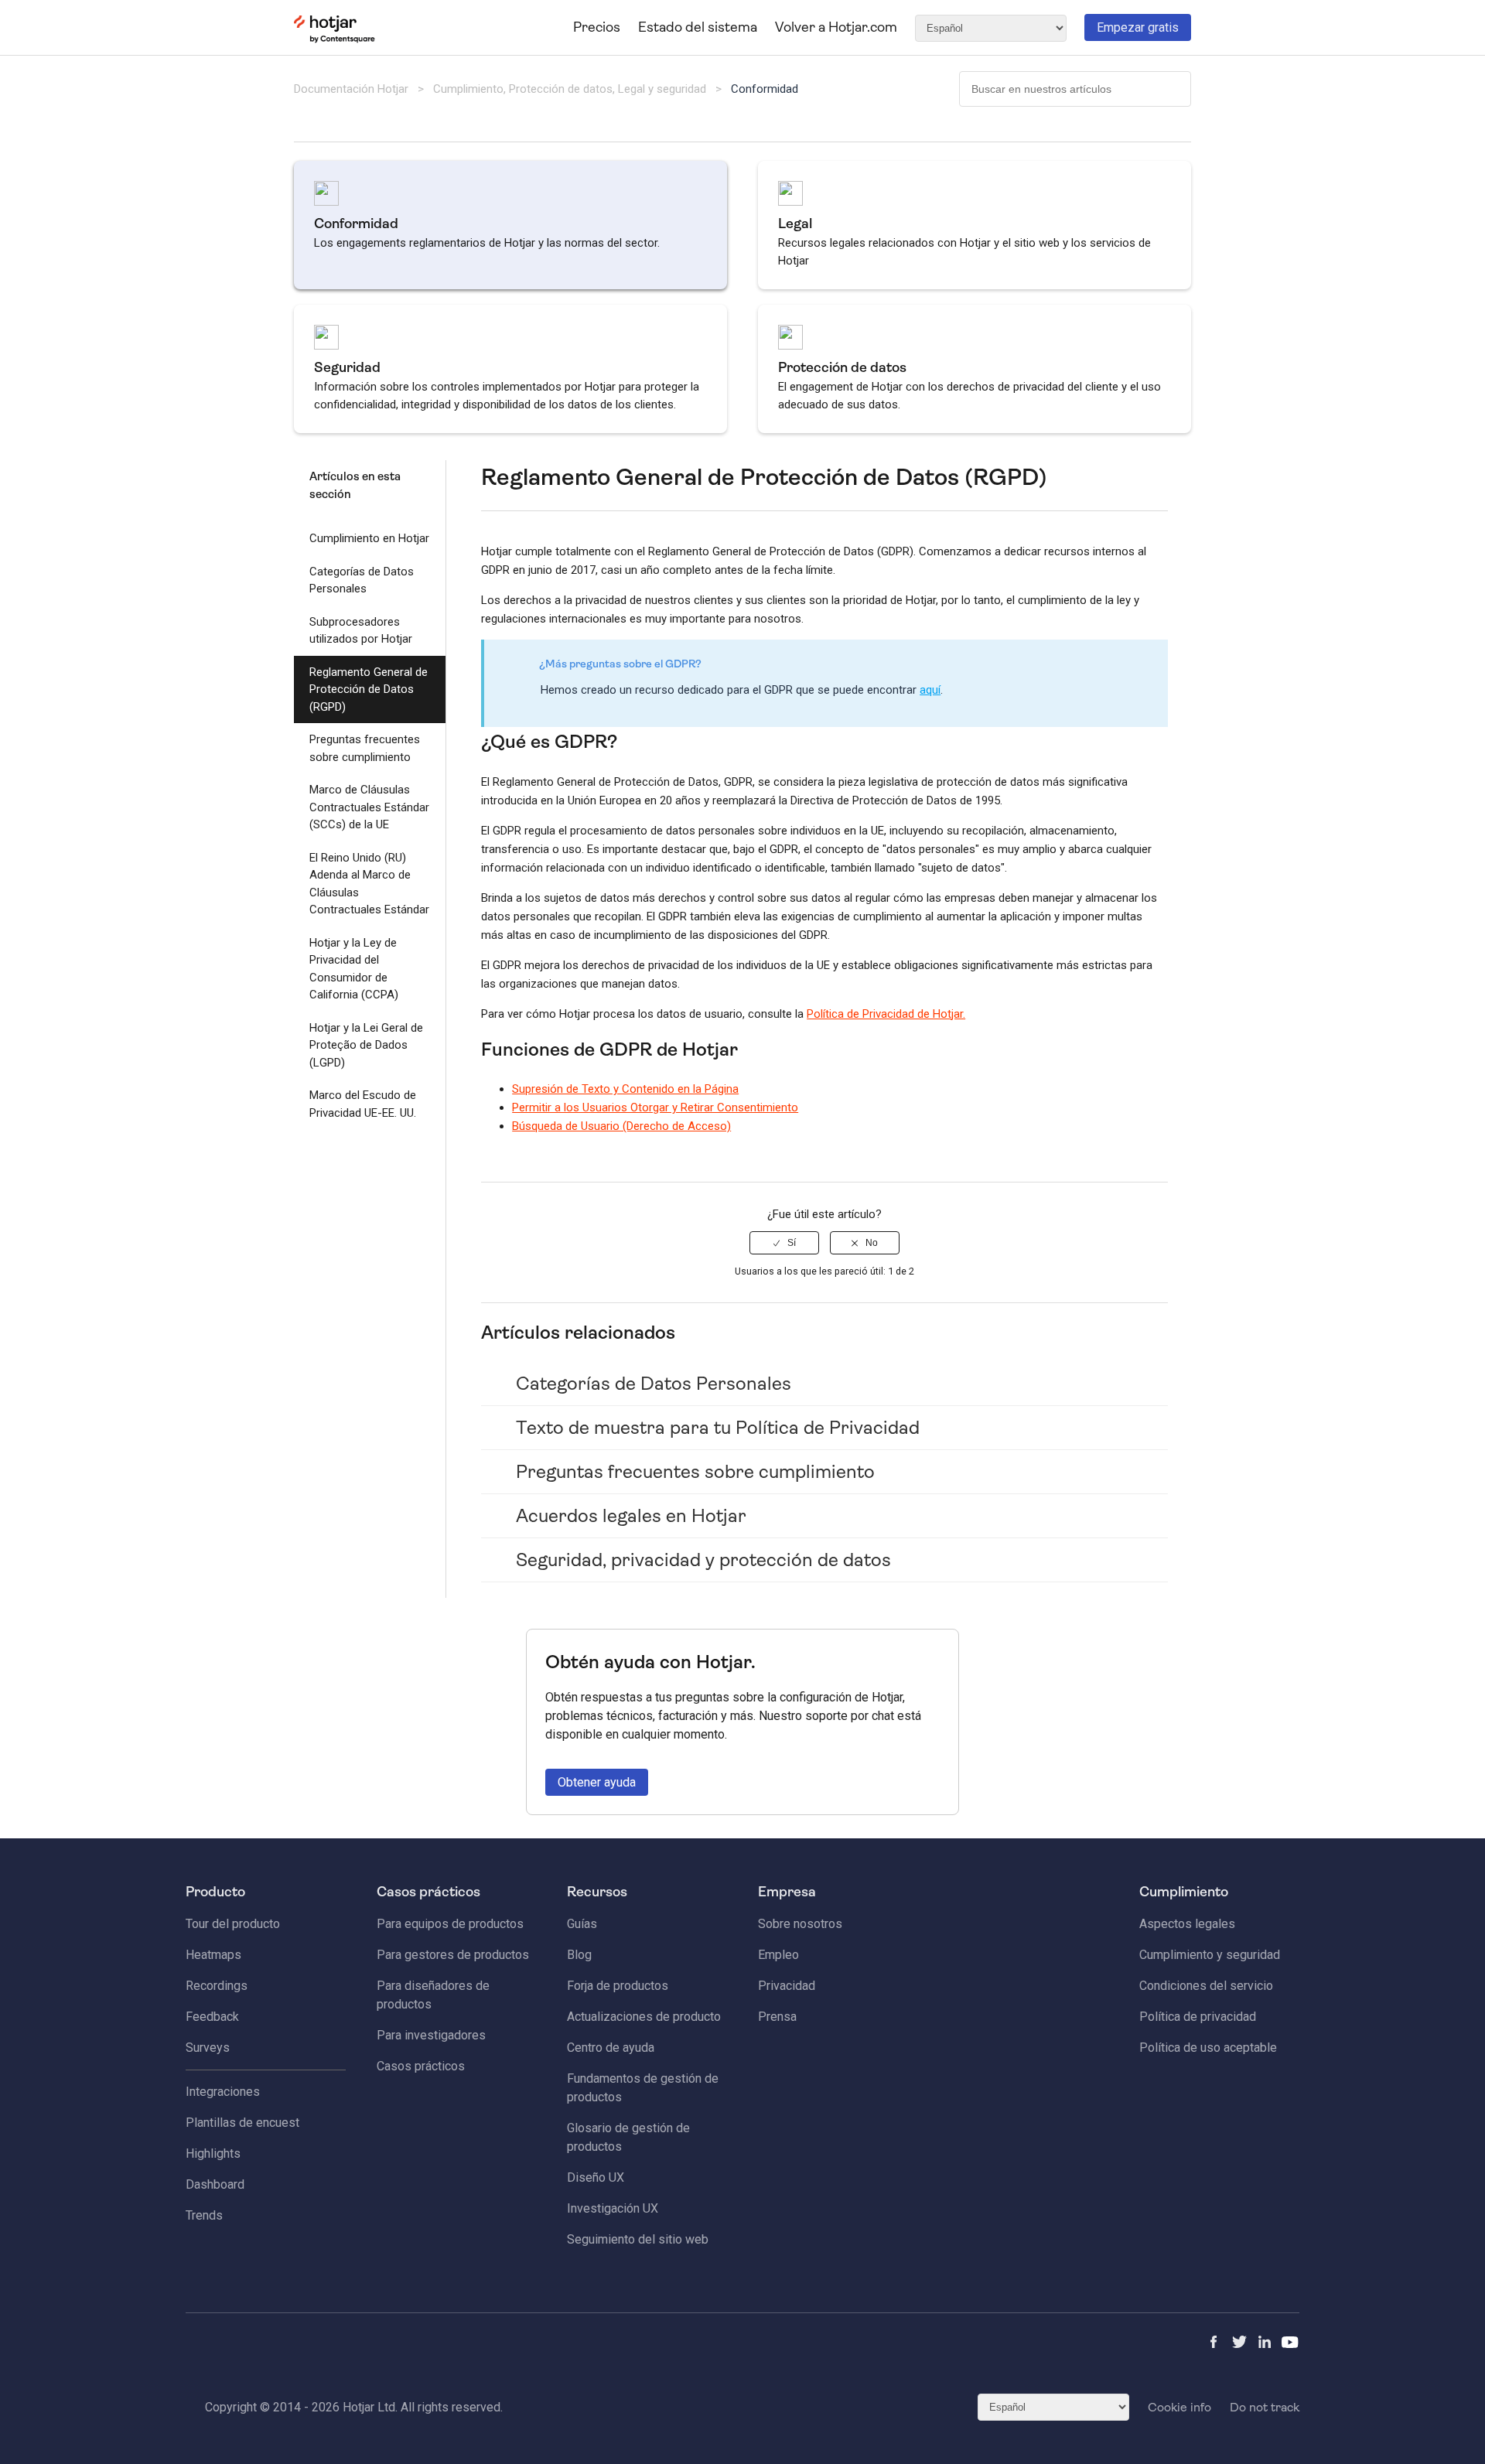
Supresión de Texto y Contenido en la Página (625, 1089)
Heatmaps (213, 1955)
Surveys (208, 2048)
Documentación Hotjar (351, 89)
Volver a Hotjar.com (836, 27)
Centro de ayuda (611, 2048)
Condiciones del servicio (1206, 1986)
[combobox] (1075, 89)
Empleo (778, 1955)
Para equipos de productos (450, 1924)
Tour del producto (233, 1924)
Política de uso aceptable (1208, 2048)
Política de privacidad (1198, 2017)
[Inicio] (335, 39)
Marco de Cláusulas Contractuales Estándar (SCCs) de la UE (369, 807)
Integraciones (223, 2092)
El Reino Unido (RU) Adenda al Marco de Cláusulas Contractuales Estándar (369, 884)
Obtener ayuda (597, 1782)
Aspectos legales (1187, 1924)
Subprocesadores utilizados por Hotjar (361, 631)
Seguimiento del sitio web (638, 2239)
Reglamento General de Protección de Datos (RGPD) (369, 689)
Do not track (1265, 2407)
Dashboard (215, 2184)
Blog (579, 1955)
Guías (582, 1924)
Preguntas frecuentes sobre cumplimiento (365, 748)
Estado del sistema (698, 27)
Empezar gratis (1138, 27)
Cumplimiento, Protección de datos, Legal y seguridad (571, 89)
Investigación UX (613, 2208)
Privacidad (787, 1986)
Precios (597, 27)
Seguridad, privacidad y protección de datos (703, 1560)
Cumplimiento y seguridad (1210, 1955)
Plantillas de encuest (242, 2123)
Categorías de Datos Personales (362, 580)
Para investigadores (431, 2035)
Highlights (213, 2153)
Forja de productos (618, 1986)
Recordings (217, 1986)
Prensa (777, 2017)
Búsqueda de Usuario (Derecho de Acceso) (621, 1126)
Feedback (212, 2017)
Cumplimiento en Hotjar (369, 538)
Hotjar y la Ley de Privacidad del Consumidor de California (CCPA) (354, 969)
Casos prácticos (421, 2066)
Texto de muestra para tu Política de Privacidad (718, 1428)
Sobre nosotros (800, 1924)
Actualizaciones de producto (644, 2017)
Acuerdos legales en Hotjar (631, 1516)
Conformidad (765, 89)
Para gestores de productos (453, 1955)
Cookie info (1179, 2407)
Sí (792, 1243)
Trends (204, 2215)
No (872, 1243)
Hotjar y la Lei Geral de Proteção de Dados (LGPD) (366, 1045)
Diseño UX (596, 2177)
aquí (930, 690)
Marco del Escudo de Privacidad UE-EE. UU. (363, 1104)
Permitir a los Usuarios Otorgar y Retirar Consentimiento (655, 1107)
